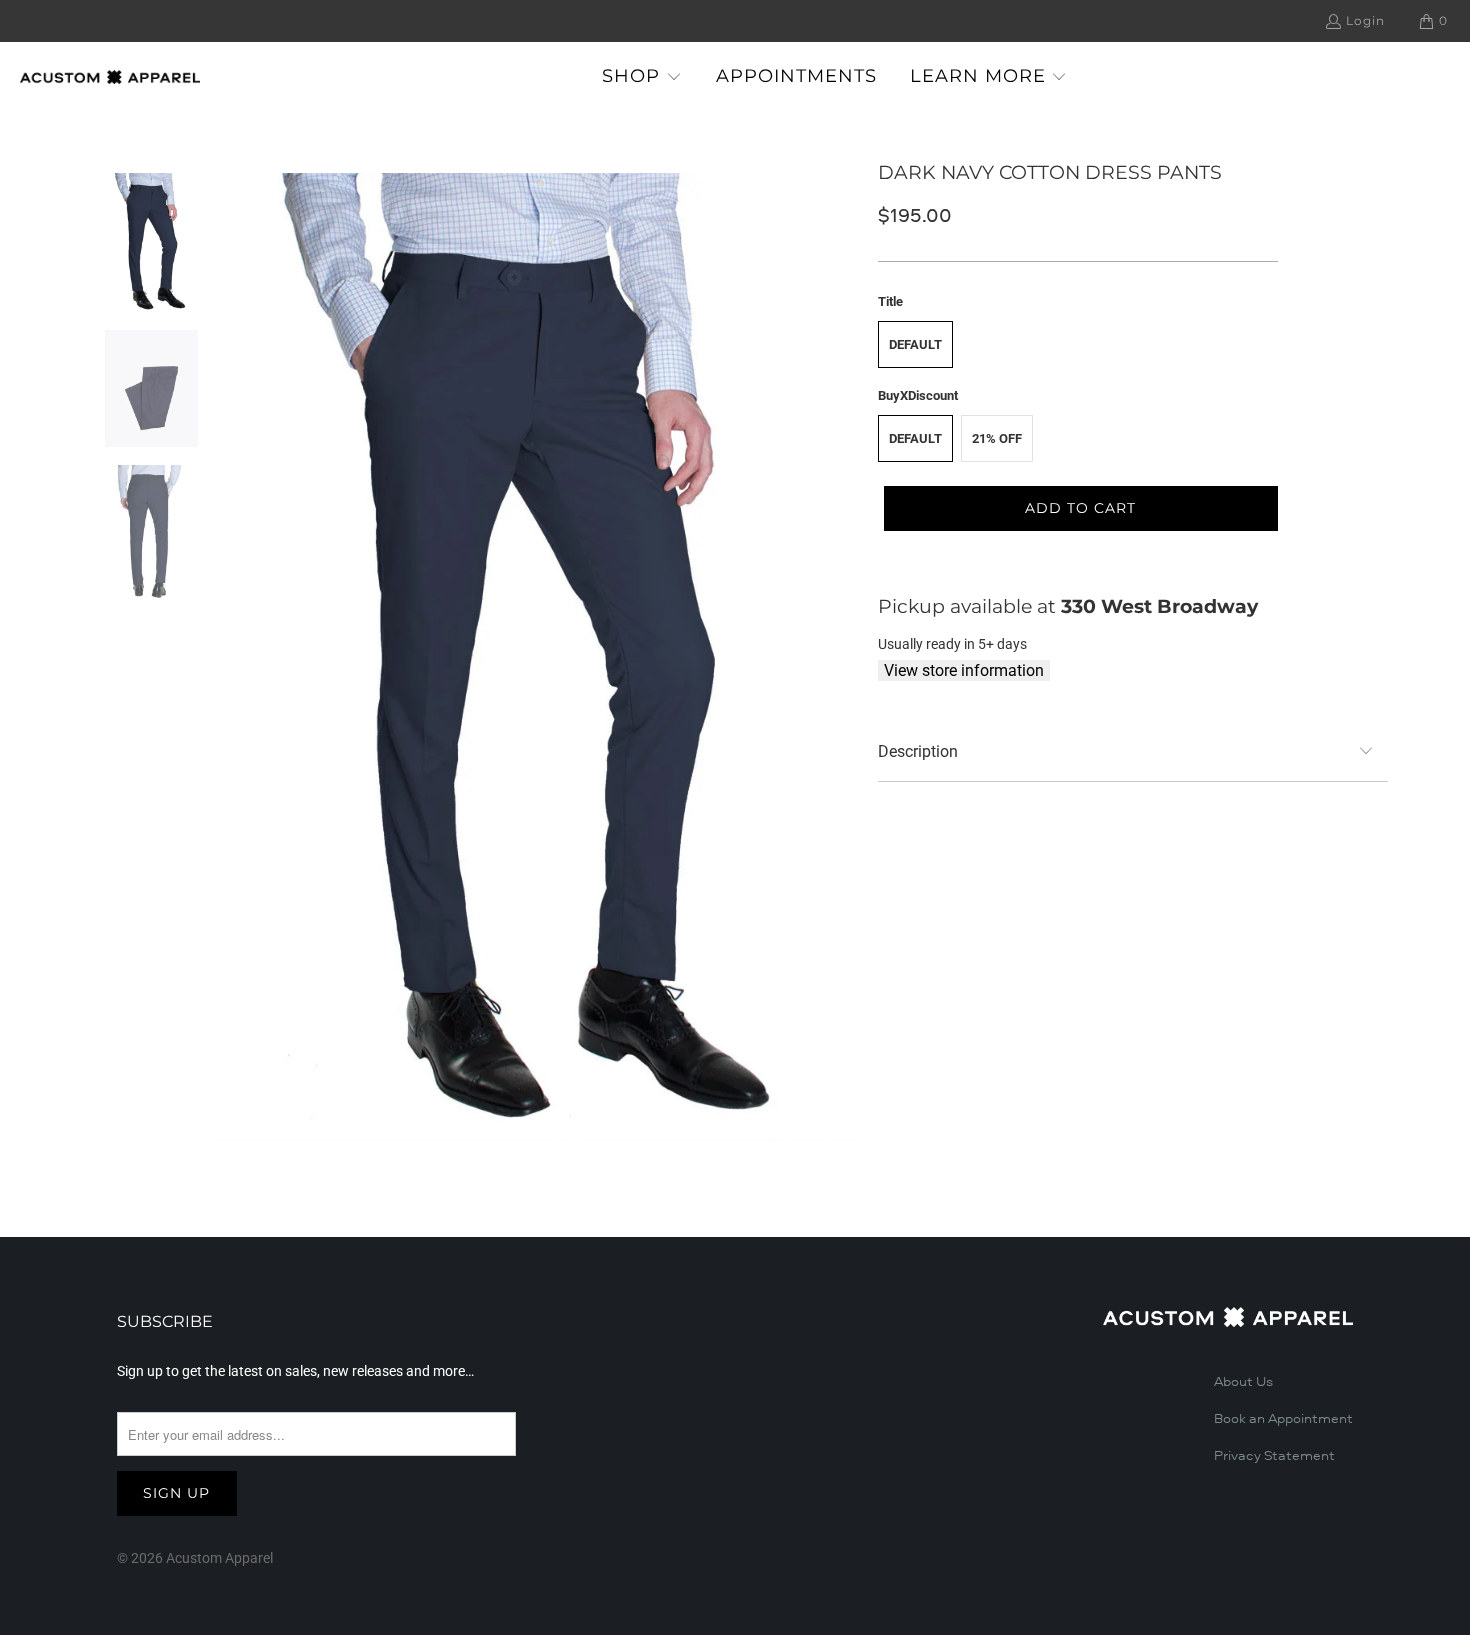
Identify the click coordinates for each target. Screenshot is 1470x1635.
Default (915, 344)
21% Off (997, 438)
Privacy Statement (1274, 1456)
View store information (964, 670)
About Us (1243, 1382)
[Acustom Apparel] (110, 77)
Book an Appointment (1283, 1419)
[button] (642, 77)
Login (1365, 20)
